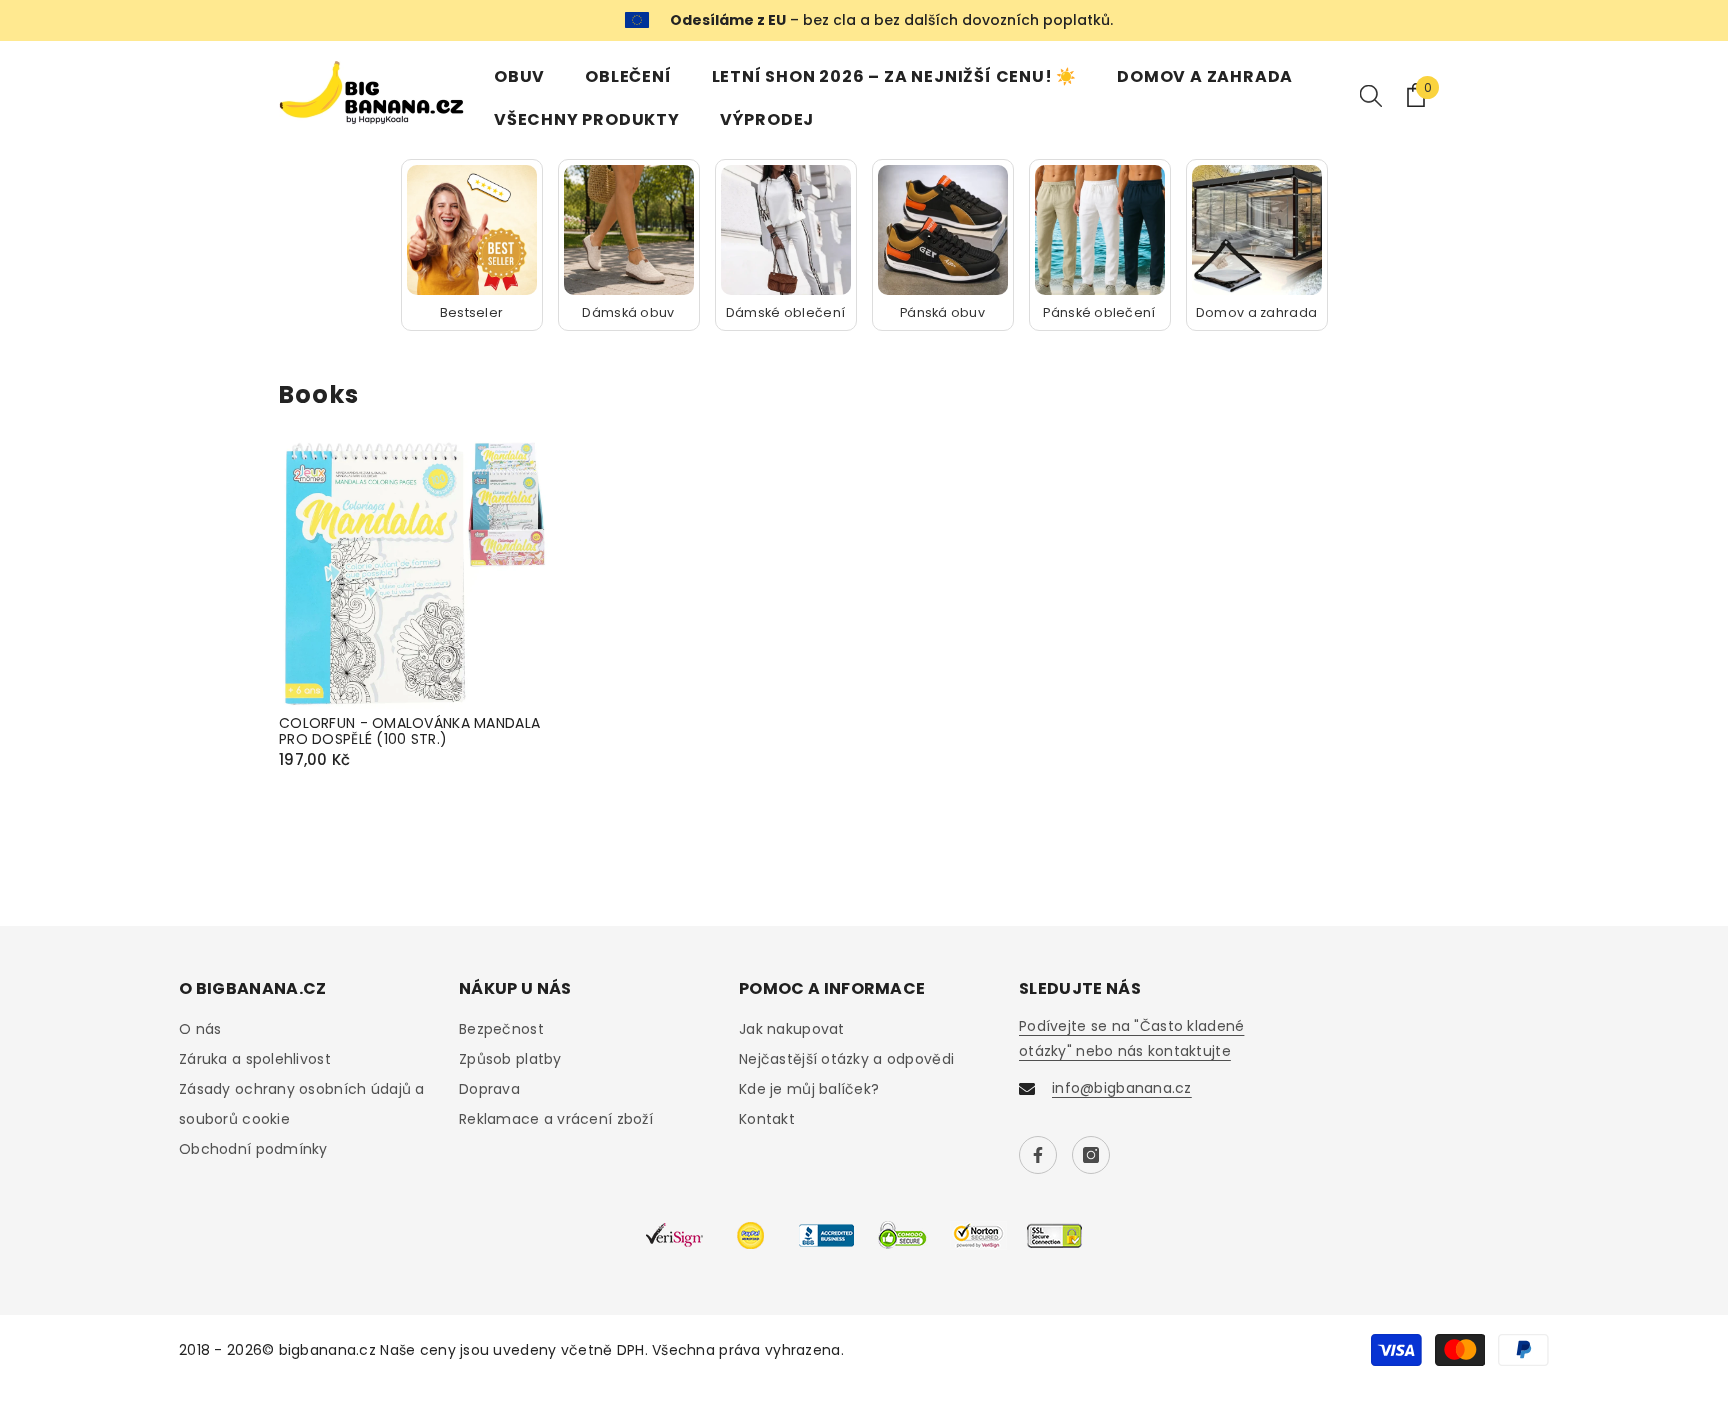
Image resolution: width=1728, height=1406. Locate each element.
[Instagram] (1091, 1155)
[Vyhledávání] (1371, 95)
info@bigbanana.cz (1122, 1088)
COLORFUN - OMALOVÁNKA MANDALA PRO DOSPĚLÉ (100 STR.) (409, 732)
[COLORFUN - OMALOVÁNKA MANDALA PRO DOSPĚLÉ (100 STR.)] (414, 575)
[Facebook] (1038, 1155)
